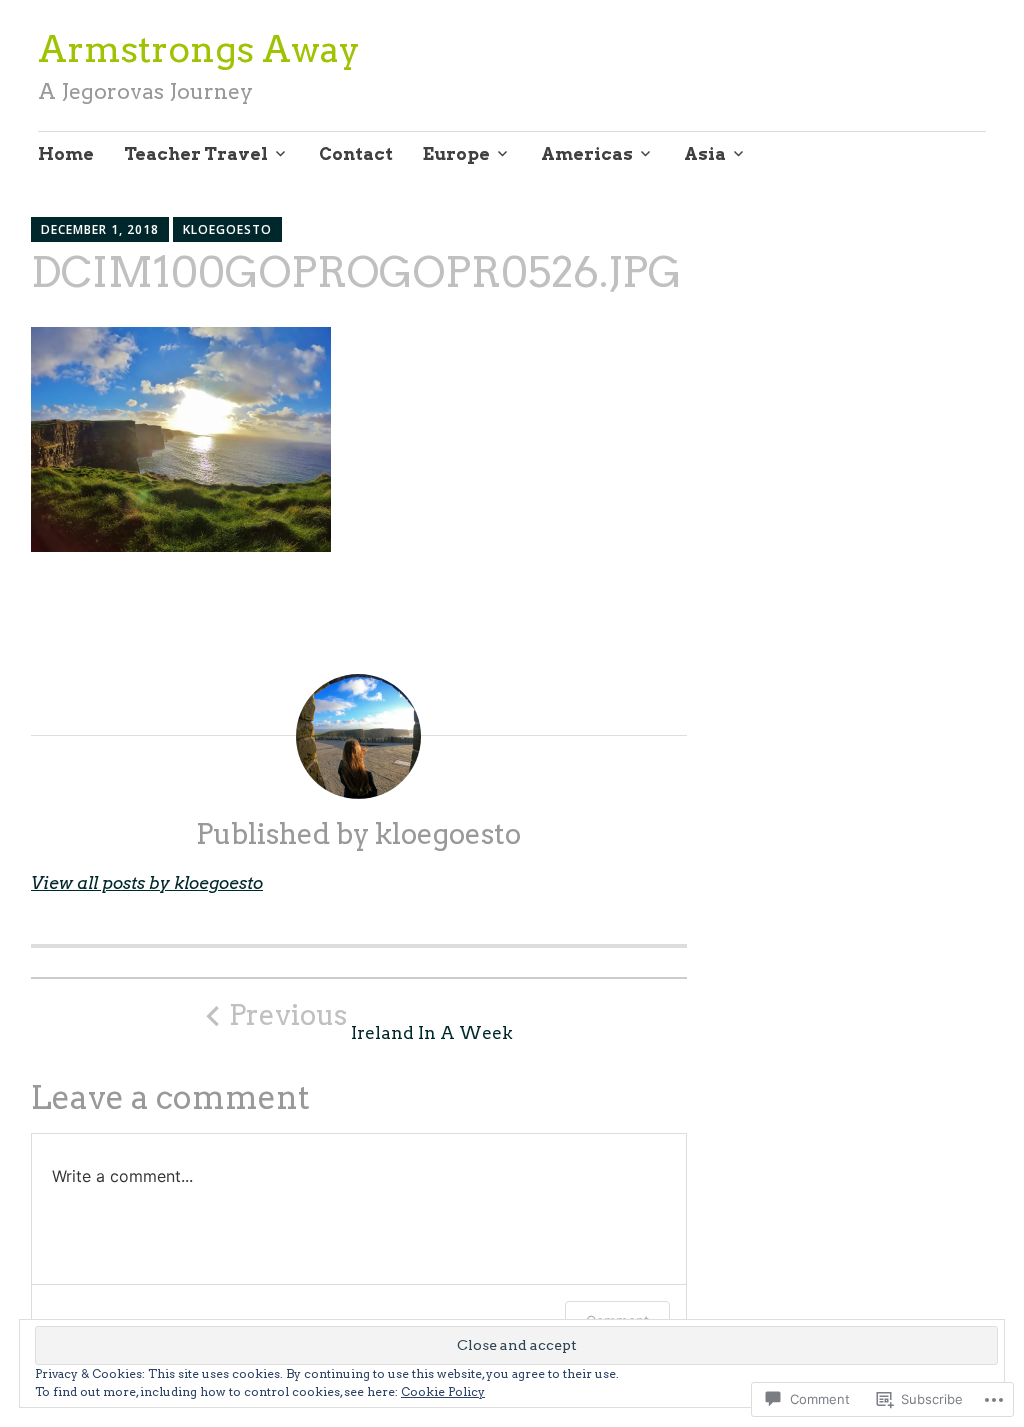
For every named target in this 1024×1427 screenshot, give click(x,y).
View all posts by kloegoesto (147, 883)
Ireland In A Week (371, 1021)
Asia (705, 154)
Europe (456, 154)
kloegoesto (227, 229)
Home (66, 154)
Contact (356, 154)
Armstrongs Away (199, 49)
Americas (587, 154)
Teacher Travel (196, 154)
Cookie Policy (443, 1391)
